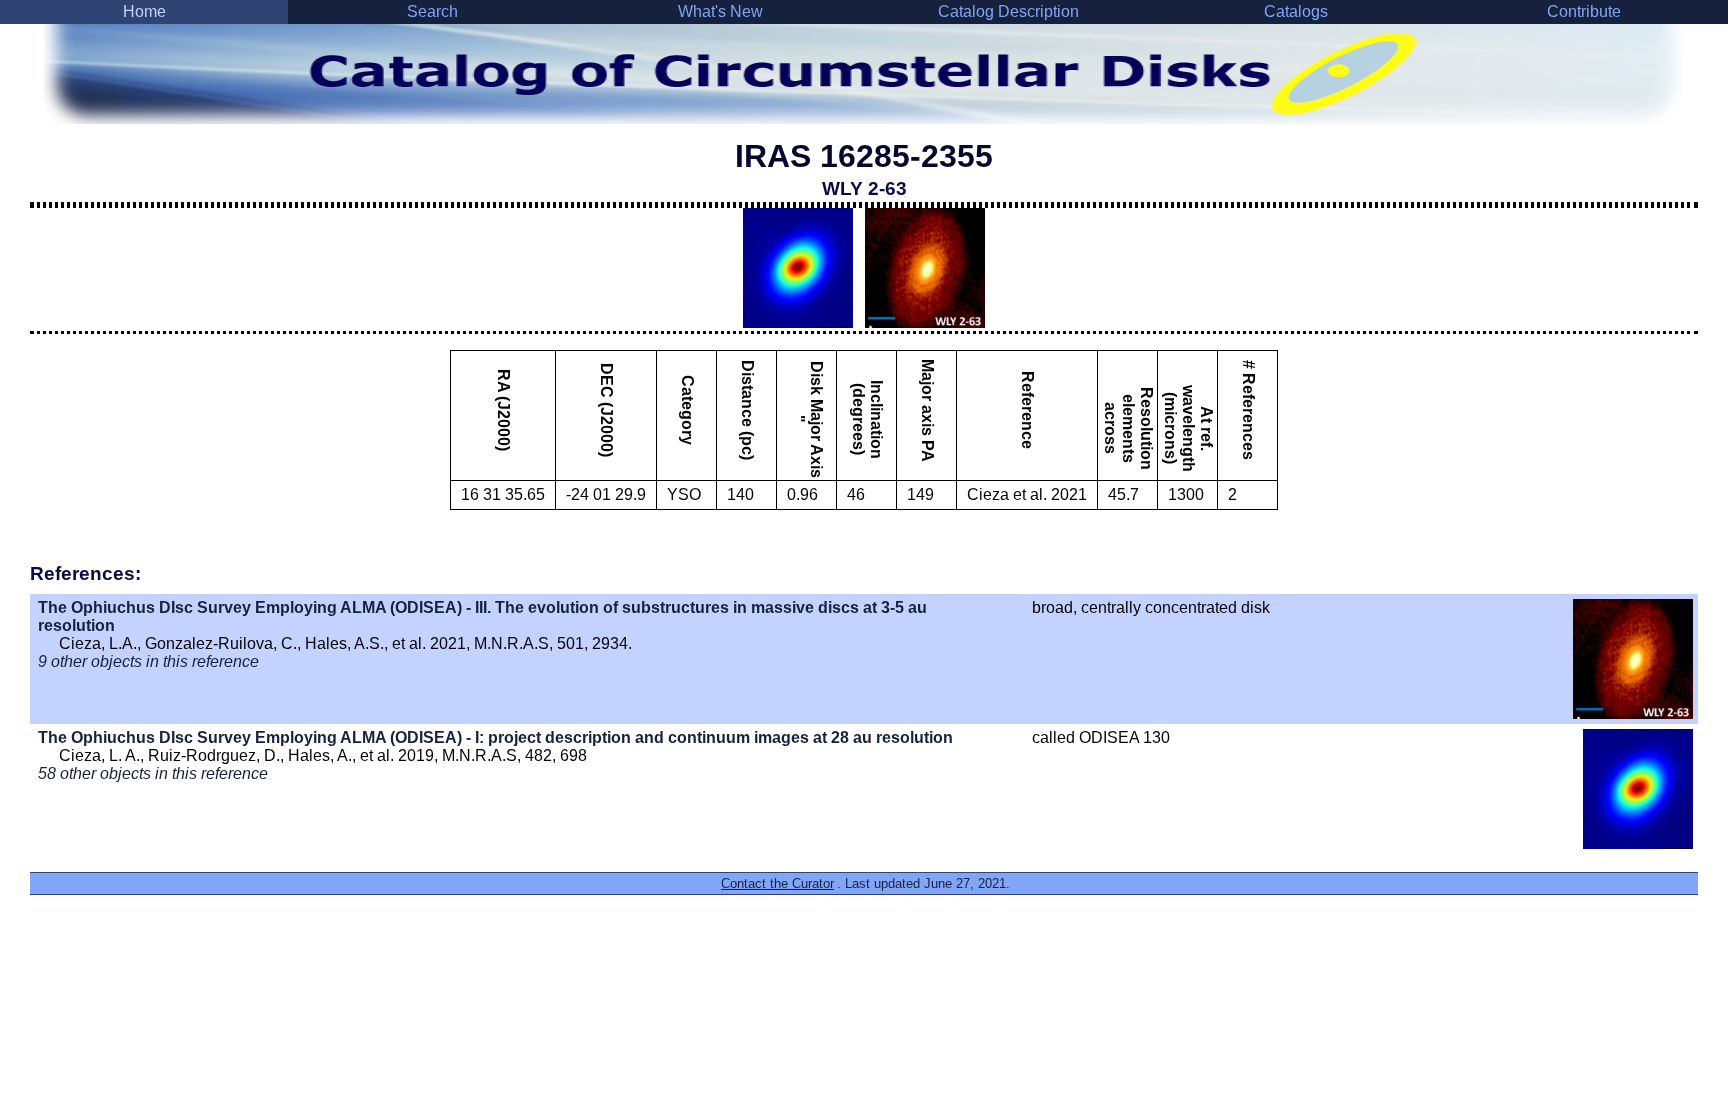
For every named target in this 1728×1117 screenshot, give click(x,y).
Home (144, 11)
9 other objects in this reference (148, 661)
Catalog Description (1008, 11)
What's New (720, 11)
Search (432, 11)
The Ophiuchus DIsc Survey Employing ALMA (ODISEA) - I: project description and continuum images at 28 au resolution (495, 737)
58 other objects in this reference (153, 773)
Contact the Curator (777, 883)
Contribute (1584, 11)
